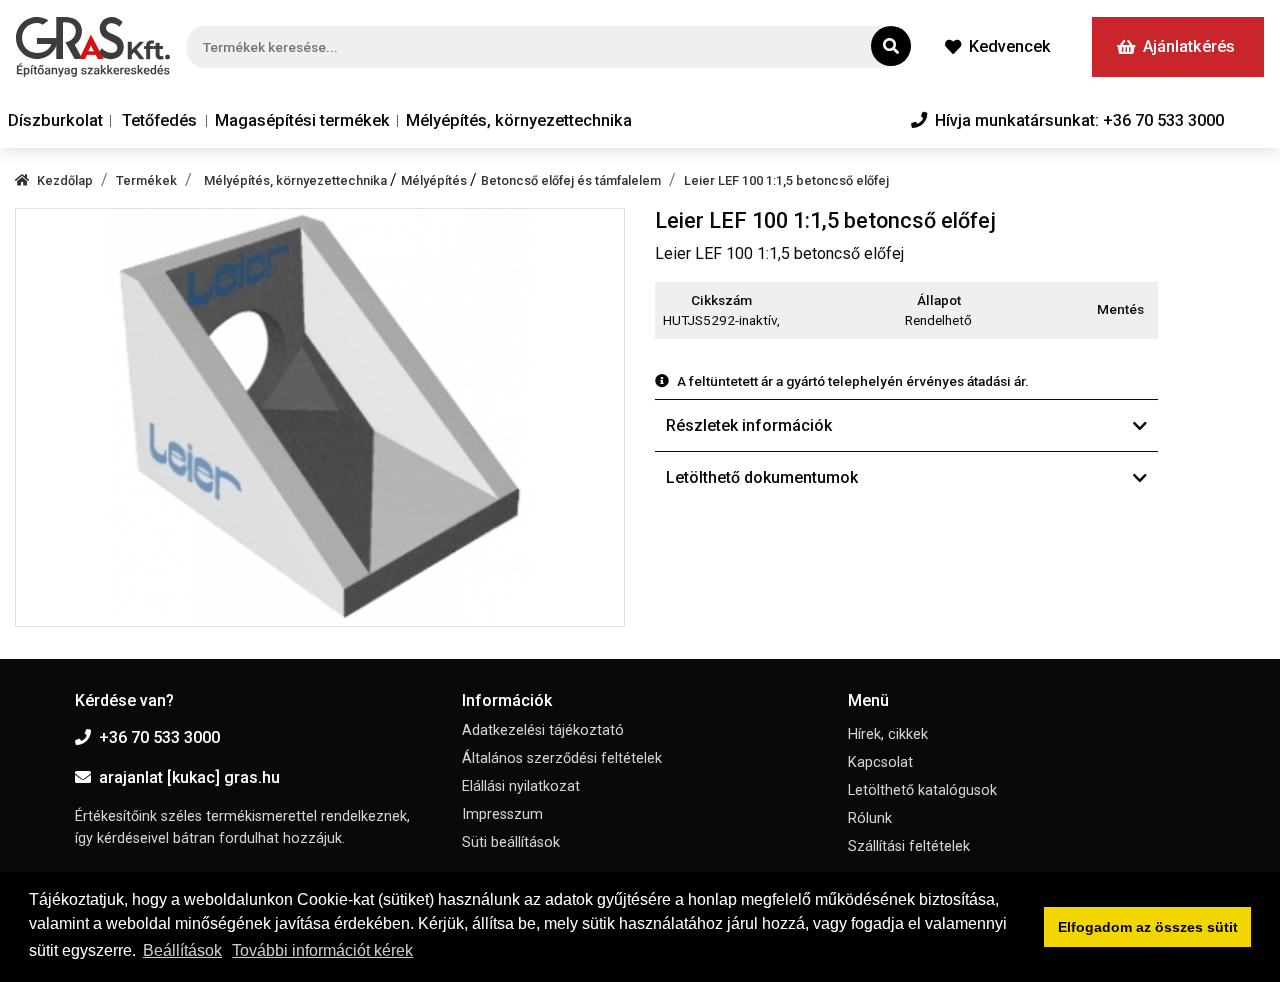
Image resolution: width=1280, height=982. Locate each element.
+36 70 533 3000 (159, 737)
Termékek (146, 180)
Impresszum (502, 814)
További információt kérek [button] (322, 950)
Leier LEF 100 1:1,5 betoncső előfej (786, 180)
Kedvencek (1010, 46)
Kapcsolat (880, 762)
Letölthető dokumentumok (762, 477)
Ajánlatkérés (1189, 46)
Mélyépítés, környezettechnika (519, 120)
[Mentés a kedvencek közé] (1149, 310)
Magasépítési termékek (302, 120)
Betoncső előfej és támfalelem (571, 180)
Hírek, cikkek (888, 734)
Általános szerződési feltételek (562, 758)
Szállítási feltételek (909, 846)
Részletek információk (749, 425)
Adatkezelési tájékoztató (543, 730)
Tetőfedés (159, 120)
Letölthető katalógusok (922, 790)
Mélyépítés (435, 180)
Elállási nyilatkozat (521, 786)
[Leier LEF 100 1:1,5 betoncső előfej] (320, 417)
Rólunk (870, 818)
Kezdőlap (65, 180)
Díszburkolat (55, 120)
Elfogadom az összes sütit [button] (1148, 927)
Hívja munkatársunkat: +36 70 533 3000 (1079, 120)
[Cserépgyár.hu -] (93, 47)
